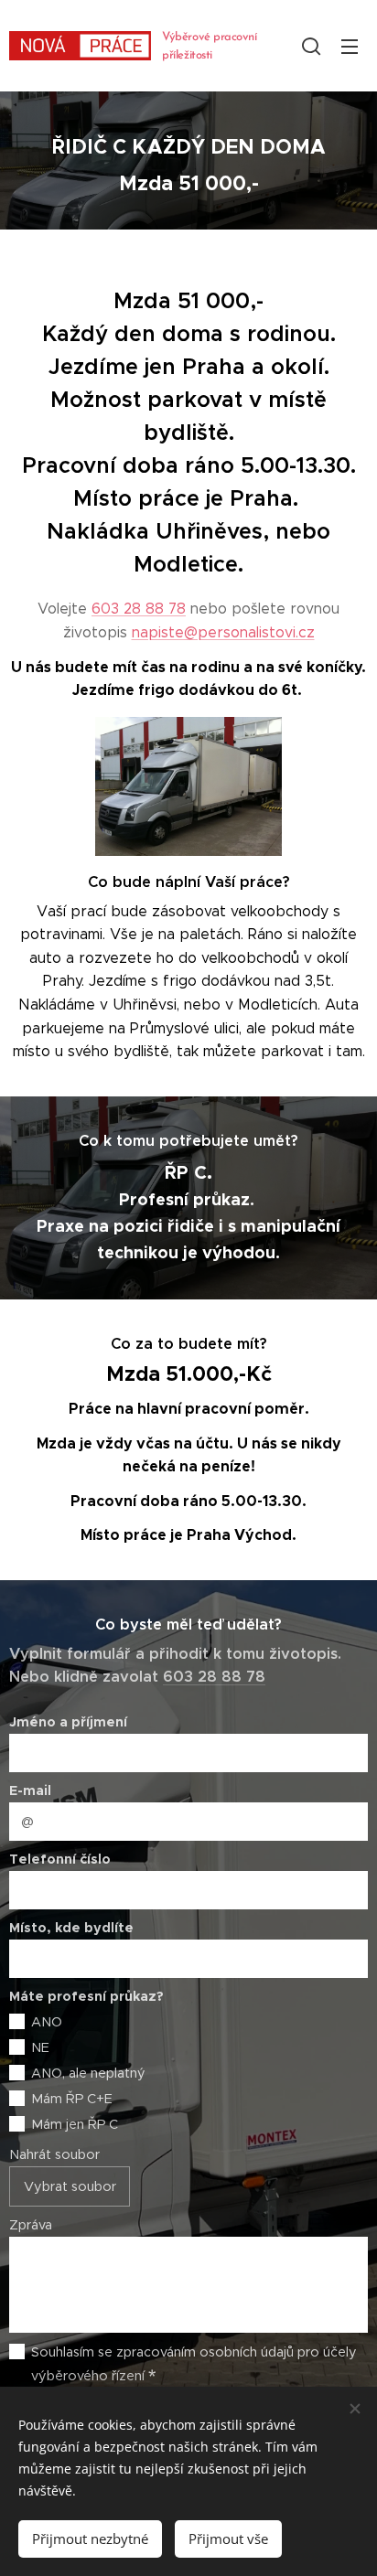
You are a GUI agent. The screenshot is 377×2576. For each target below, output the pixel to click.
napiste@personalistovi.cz (223, 632)
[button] (311, 46)
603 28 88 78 (139, 609)
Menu (350, 46)
